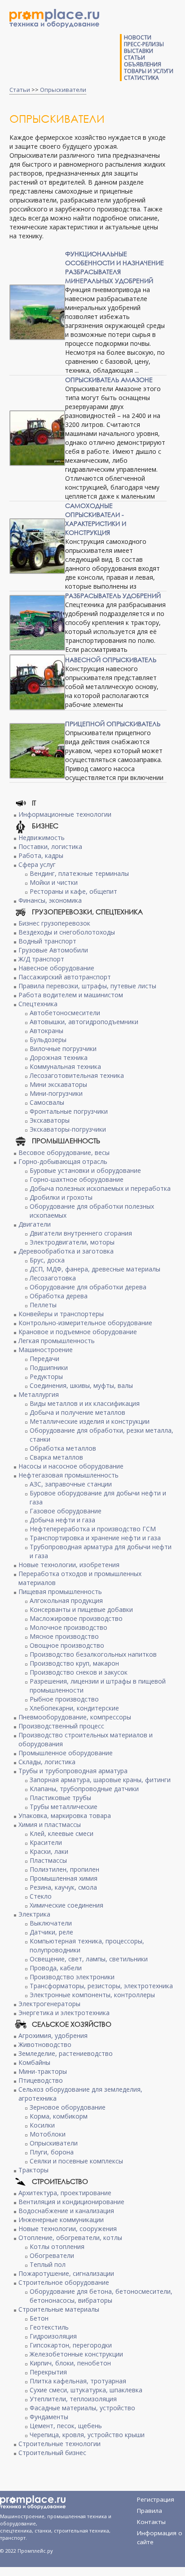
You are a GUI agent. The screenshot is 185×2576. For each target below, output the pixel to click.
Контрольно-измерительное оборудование (85, 1323)
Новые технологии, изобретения (69, 1565)
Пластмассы (48, 1860)
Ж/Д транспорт (41, 959)
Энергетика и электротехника (64, 2013)
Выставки (139, 51)
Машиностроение (46, 1350)
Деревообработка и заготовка (66, 1251)
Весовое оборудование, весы (64, 1152)
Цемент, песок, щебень (66, 2426)
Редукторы (46, 1376)
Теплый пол (48, 2264)
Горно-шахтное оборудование (77, 1179)
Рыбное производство (64, 1699)
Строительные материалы (59, 2309)
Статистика (141, 78)
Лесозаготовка (53, 1278)
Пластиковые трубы (60, 1798)
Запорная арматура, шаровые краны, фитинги (100, 1780)
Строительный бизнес (52, 2453)
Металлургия (39, 1394)
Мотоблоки (48, 2134)
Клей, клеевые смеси (62, 1833)
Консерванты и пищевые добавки (81, 1609)
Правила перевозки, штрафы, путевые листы (87, 986)
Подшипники (49, 1368)
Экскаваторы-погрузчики (68, 1129)
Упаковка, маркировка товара (65, 1816)
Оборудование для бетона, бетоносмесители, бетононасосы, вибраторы (101, 2296)
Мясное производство (64, 1636)
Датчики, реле (51, 1932)
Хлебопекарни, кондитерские (74, 1708)
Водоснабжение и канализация (66, 2211)
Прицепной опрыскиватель (113, 724)
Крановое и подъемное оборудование (78, 1332)
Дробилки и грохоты (61, 1197)
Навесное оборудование (56, 968)
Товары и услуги (149, 71)
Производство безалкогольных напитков (93, 1654)
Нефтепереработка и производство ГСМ (93, 1529)
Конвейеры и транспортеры (61, 1314)
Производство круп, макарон (74, 1663)
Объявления (143, 64)
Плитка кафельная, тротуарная (78, 2381)
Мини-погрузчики (56, 1093)
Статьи (134, 58)
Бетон (39, 2318)
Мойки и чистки (54, 882)
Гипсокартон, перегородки (71, 2345)
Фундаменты (49, 2417)
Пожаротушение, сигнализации (66, 2273)
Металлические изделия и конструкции (90, 1421)
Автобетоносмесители (65, 1013)
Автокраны (46, 1031)
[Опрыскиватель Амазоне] (37, 438)
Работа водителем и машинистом (71, 995)
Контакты (151, 2522)
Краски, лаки (49, 1851)
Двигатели (35, 1224)
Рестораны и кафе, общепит (73, 891)
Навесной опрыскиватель (111, 660)
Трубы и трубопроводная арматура (73, 1771)
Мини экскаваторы (58, 1084)
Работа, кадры (41, 855)
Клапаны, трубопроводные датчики (84, 1789)
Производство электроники (72, 1977)
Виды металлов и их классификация (85, 1403)
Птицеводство (41, 2080)
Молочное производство (68, 1627)
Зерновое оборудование (68, 2107)
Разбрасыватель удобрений (113, 596)
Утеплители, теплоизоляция (73, 2399)
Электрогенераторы (49, 2004)
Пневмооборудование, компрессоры (75, 1717)
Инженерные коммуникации (61, 2220)
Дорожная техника (59, 1058)
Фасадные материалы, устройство (82, 2408)
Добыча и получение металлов (77, 1412)
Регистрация (156, 2499)
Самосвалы (47, 1102)
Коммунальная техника (65, 1066)
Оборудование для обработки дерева (88, 1287)
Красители (46, 1842)
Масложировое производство (76, 1618)
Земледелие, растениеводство (66, 2053)
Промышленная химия (64, 1878)
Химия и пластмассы (50, 1824)
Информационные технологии (65, 814)
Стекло (41, 1896)
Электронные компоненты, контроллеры (92, 1995)
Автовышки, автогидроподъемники (84, 1022)
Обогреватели (52, 2255)
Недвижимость (42, 838)
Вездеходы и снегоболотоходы (67, 932)
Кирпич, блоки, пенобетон (70, 2363)
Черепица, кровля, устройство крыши (87, 2435)
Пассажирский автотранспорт (65, 977)
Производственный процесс (61, 1726)
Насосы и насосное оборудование (71, 1466)
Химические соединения (66, 1905)
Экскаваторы (50, 1120)
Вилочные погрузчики (63, 1049)
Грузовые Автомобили (53, 950)
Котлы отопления (57, 2246)
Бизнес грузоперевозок (54, 923)
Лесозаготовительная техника (77, 1075)
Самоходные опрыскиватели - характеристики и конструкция (96, 519)
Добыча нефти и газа (62, 1520)
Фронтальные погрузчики (69, 1111)
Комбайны (34, 2062)
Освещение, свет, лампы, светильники (89, 1959)
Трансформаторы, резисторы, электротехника (101, 1986)
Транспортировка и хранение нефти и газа (95, 1538)
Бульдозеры (48, 1040)
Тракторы (33, 2170)
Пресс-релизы (144, 44)
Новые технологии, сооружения (68, 2229)
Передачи (44, 1359)
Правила (150, 2511)
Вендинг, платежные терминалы (79, 873)
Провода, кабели (56, 1968)
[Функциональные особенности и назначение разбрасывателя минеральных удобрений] (37, 312)
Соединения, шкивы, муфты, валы (81, 1385)
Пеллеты (43, 1305)
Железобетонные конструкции (76, 2354)
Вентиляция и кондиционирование (71, 2202)
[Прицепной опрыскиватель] (37, 751)
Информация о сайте (160, 2535)
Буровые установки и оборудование (85, 1170)
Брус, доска (47, 1260)
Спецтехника (38, 1004)
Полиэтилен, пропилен (64, 1869)
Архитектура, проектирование (65, 2193)
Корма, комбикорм (59, 2116)
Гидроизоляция (53, 2336)
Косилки (42, 2125)
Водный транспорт (47, 941)
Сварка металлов (56, 1457)
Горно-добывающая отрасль (63, 1161)
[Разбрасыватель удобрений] (37, 623)
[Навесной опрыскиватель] (37, 682)
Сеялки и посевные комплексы (76, 2161)
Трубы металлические (64, 1807)
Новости (138, 37)
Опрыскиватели (63, 90)
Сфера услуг (37, 864)
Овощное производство (67, 1645)
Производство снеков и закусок (79, 1672)
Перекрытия (48, 2372)
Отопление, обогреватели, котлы (70, 2238)
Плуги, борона (52, 2152)
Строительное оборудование (64, 2282)
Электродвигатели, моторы (72, 1242)
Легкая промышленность (57, 1341)
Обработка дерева (59, 1296)
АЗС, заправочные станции (71, 1484)
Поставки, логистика (50, 846)
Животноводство (45, 2044)
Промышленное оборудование (66, 1753)
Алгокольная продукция (66, 1600)
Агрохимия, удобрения (53, 2035)
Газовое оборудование (66, 1511)
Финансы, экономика (50, 900)
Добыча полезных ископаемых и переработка (100, 1188)
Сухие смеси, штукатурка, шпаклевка (86, 2390)
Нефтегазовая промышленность (68, 1475)
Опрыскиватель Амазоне (109, 380)
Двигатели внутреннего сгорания (81, 1233)
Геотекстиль (49, 2327)
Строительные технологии (59, 2444)
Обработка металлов (63, 1448)
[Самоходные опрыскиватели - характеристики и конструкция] (37, 546)
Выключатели (51, 1923)
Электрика (34, 1914)
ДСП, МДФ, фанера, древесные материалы (95, 1269)
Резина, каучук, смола (63, 1887)
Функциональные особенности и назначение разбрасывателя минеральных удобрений (115, 267)
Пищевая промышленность (60, 1592)
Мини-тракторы (43, 2071)
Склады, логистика (47, 1762)
